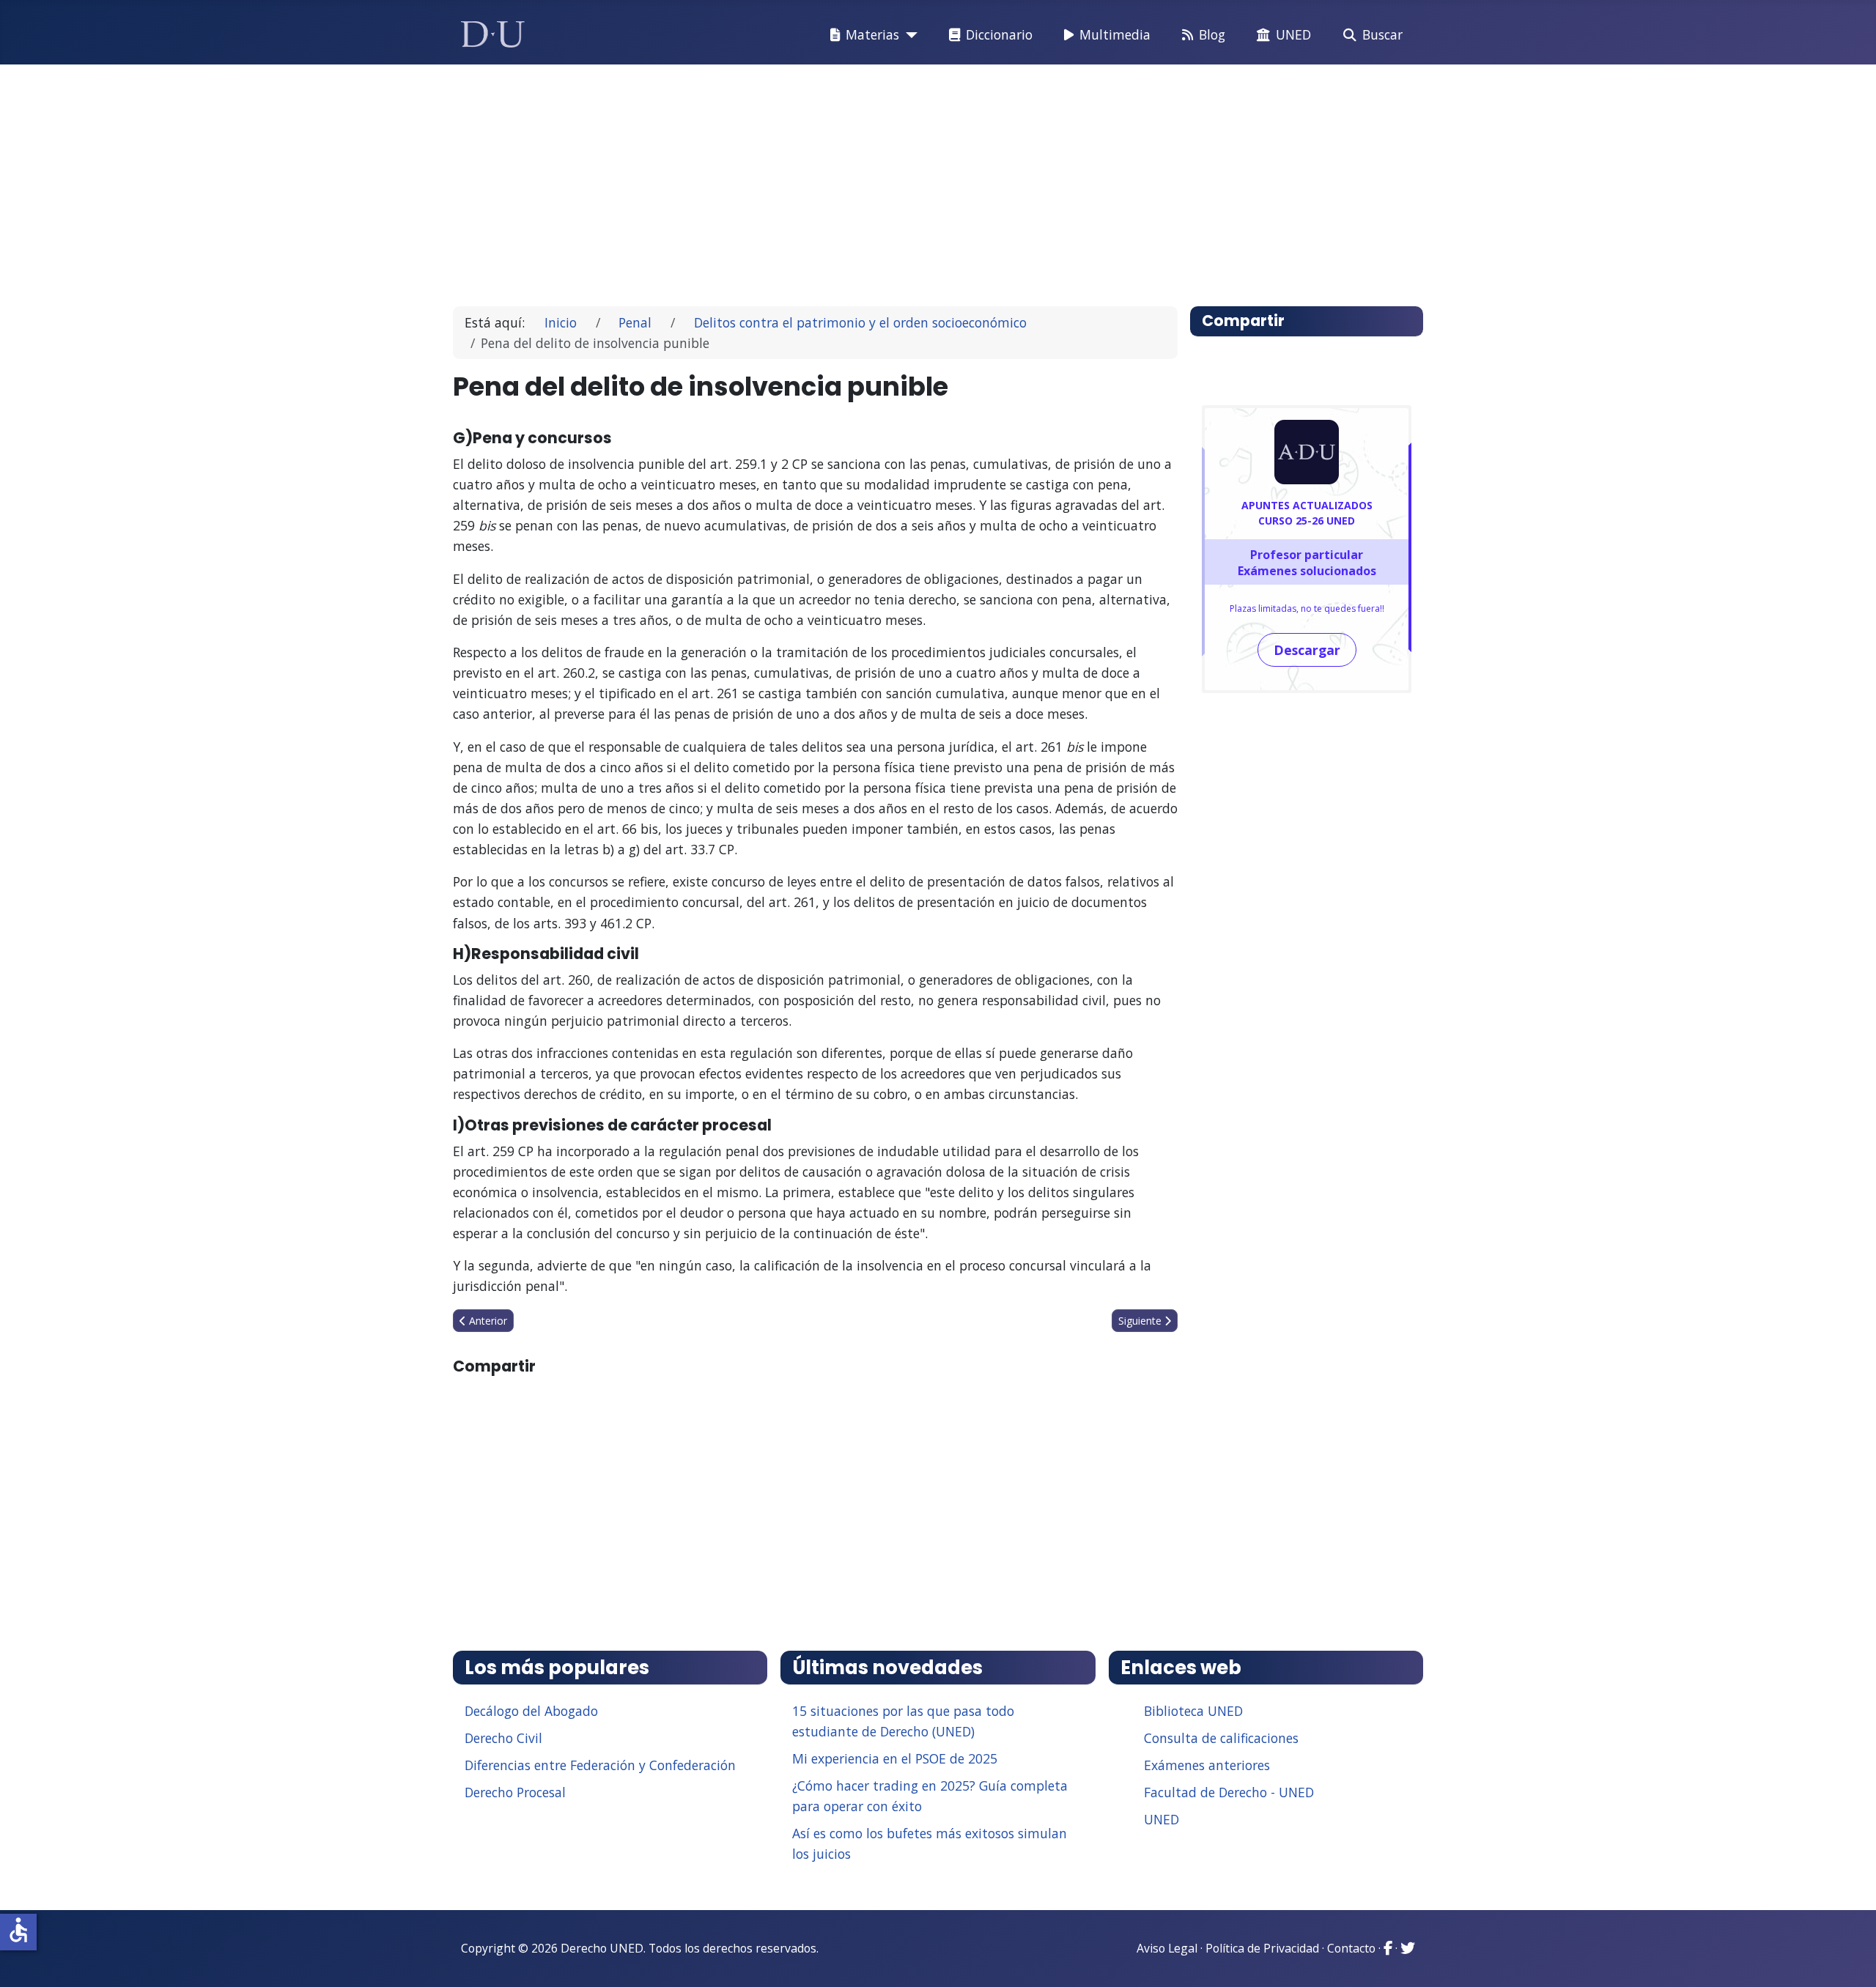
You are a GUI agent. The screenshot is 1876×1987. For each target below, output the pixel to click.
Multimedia (1115, 34)
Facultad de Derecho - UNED (1229, 1792)
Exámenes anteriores (1207, 1765)
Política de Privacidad (1262, 1948)
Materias (872, 34)
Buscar (1382, 34)
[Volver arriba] (1849, 1958)
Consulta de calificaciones (1221, 1738)
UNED (1293, 34)
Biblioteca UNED (1193, 1711)
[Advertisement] (904, 179)
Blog (1212, 34)
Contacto (1351, 1948)
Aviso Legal (1167, 1948)
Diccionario (999, 34)
